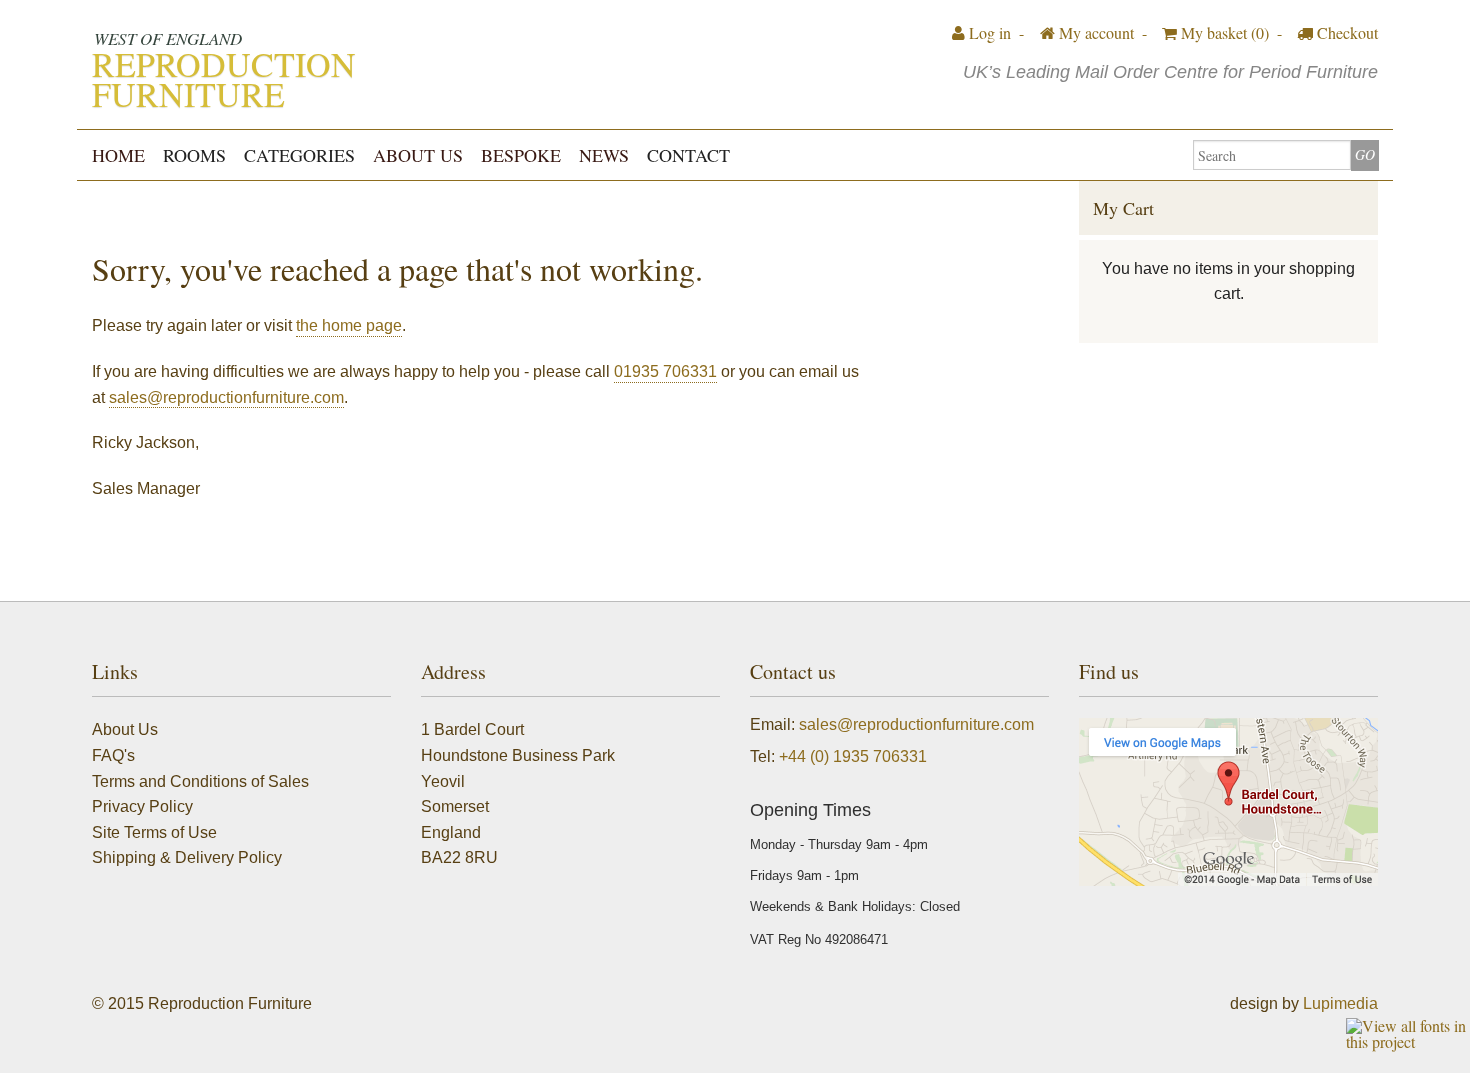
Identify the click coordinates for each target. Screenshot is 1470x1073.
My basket (1223, 32)
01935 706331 (665, 371)
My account (1094, 32)
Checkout (1345, 32)
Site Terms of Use (154, 832)
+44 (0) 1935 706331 (853, 756)
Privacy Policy (142, 806)
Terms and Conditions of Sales (200, 781)
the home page (349, 325)
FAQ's (113, 755)
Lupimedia (1340, 1003)
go (1365, 154)
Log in (988, 32)
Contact (688, 155)
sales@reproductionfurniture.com (226, 397)
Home (118, 155)
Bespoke (521, 155)
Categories (299, 155)
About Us (418, 155)
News (604, 155)
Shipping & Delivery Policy (187, 857)
